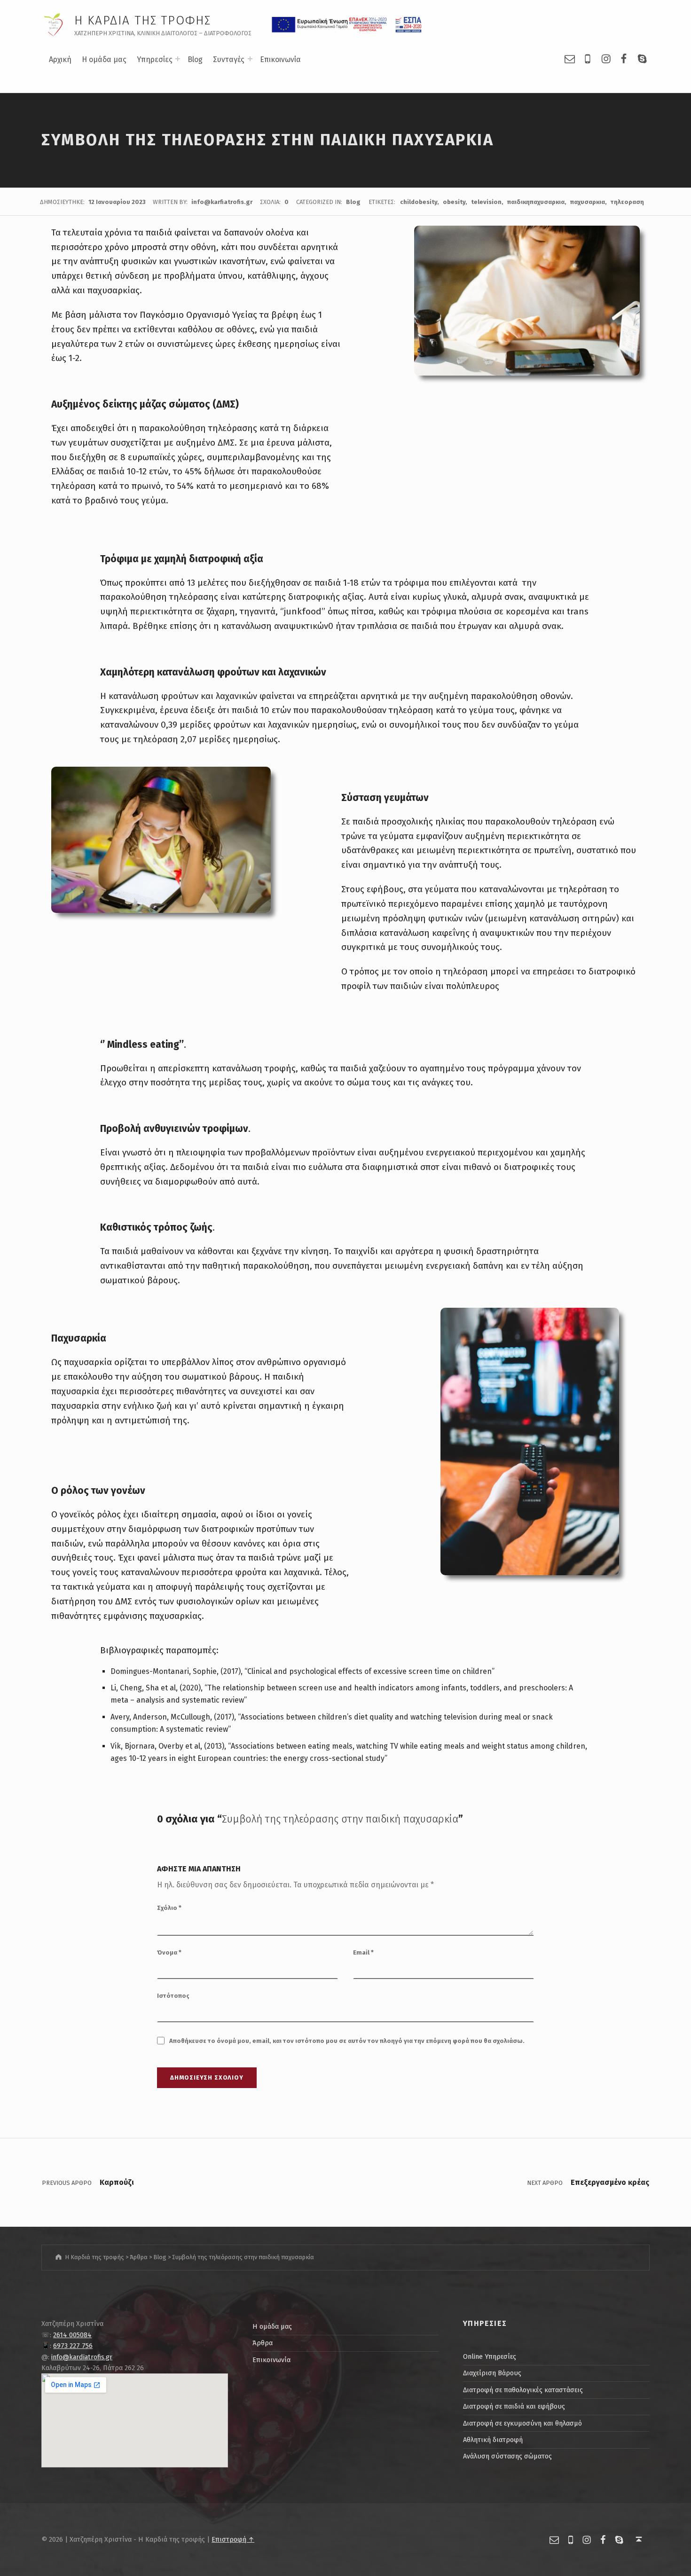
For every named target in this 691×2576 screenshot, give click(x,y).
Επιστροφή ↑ (233, 2539)
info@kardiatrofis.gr (82, 2357)
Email (363, 1952)
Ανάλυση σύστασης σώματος (507, 2456)
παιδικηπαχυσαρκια (536, 202)
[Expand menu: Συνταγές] (250, 59)
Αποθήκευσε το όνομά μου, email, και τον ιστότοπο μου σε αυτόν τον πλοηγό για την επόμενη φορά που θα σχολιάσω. (347, 2041)
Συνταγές (229, 59)
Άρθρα (263, 2343)
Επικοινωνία (280, 59)
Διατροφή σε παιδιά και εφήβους (514, 2406)
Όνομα (169, 1952)
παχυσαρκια (588, 202)
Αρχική (60, 59)
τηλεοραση (627, 202)
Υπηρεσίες (155, 59)
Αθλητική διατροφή (493, 2440)
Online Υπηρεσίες (490, 2356)
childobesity (419, 202)
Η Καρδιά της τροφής (143, 20)
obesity (454, 202)
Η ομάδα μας (104, 59)
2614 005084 (72, 2335)
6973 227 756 (73, 2346)
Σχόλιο (169, 1908)
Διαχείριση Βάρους (492, 2373)
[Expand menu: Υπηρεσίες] (178, 59)
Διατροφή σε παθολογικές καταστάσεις (523, 2390)
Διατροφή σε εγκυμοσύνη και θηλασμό (522, 2423)
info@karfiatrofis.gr (223, 202)
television (486, 202)
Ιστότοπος (173, 1996)
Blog (195, 59)
